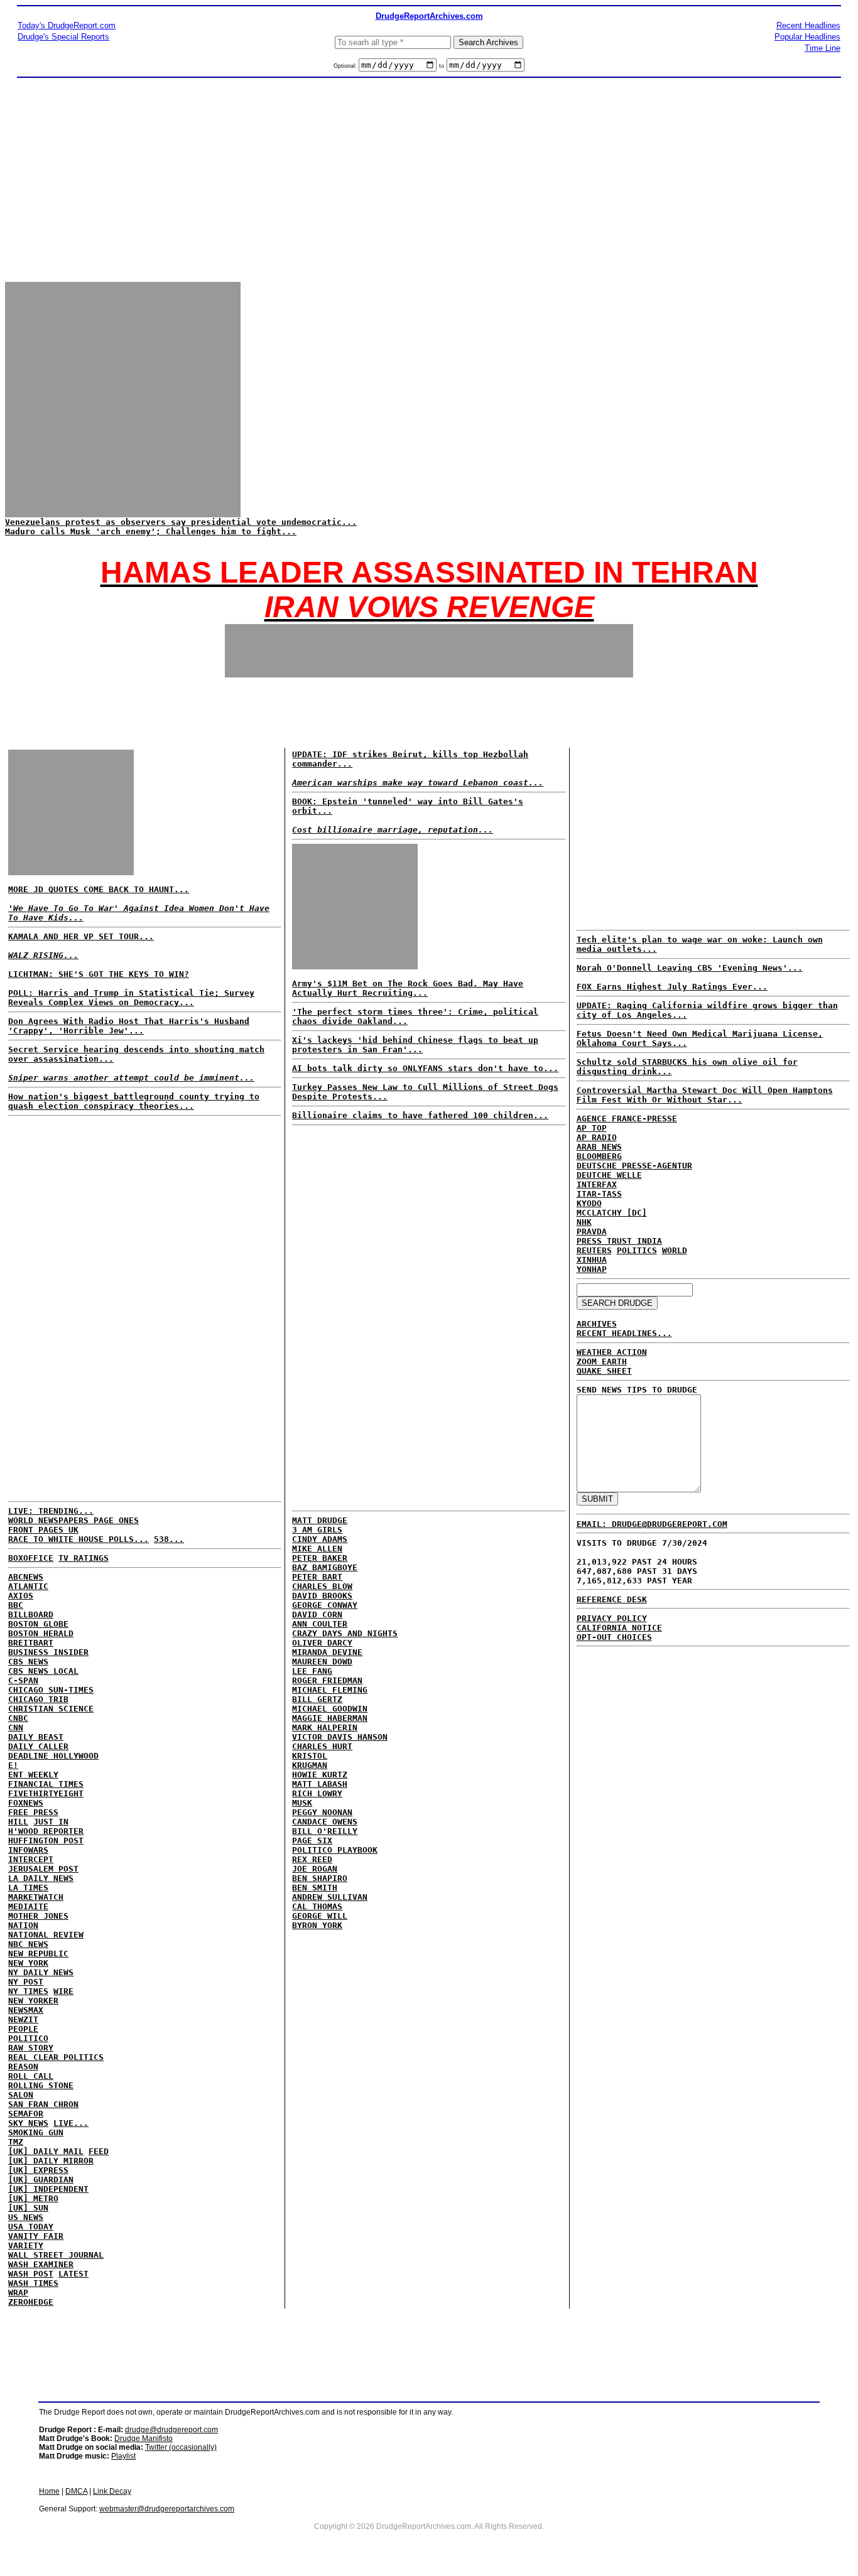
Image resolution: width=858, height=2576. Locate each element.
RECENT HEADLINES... (624, 1333)
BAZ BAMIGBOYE (325, 1567)
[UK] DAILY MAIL (46, 2151)
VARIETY (26, 2245)
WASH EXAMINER (41, 2264)
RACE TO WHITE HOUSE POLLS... (79, 1539)
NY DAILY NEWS (41, 1972)
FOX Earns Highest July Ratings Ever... (672, 987)
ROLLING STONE (41, 2085)
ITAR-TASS (599, 1194)
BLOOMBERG (599, 1156)
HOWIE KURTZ (320, 1775)
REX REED (312, 1859)
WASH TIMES (33, 2283)
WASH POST (31, 2274)
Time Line (823, 48)
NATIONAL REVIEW (46, 1935)
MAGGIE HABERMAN (330, 1718)
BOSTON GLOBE (38, 1624)
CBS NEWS (28, 1662)
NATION (23, 1925)
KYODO (589, 1203)
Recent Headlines (808, 25)
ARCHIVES (597, 1324)
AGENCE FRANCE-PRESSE (627, 1118)
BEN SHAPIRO (320, 1878)
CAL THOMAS (317, 1906)
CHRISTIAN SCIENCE (51, 1709)
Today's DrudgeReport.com (67, 25)
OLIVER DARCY (322, 1643)
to (442, 66)
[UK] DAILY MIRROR (51, 2161)
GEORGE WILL (320, 1916)
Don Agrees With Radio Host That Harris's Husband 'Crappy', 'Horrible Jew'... (129, 1026)
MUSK (302, 1803)
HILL (18, 1822)
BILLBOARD (31, 1614)
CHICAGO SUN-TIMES (51, 1690)
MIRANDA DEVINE (327, 1652)
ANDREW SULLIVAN (330, 1897)
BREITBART (31, 1643)
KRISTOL (310, 1756)
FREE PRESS (33, 1812)
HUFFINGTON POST (46, 1840)
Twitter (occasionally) (181, 2447)
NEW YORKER (33, 2001)
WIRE (63, 1991)
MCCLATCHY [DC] (612, 1213)
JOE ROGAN (315, 1869)
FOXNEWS (26, 1803)
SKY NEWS (28, 2123)
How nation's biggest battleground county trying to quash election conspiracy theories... (134, 1101)
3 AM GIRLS (317, 1530)
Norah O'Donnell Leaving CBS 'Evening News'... (690, 968)
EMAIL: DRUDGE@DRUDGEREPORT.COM (652, 1524)
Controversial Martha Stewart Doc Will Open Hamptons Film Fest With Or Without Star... (705, 1095)
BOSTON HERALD (41, 1633)
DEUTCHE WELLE (609, 1175)
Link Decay (112, 2491)
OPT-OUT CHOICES (614, 1637)
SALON (21, 2095)
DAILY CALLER (38, 1746)
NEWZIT (23, 2019)
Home (49, 2491)
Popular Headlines (807, 37)
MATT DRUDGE (320, 1520)
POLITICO (28, 2038)
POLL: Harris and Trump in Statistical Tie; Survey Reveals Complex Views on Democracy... (131, 998)
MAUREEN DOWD (322, 1662)
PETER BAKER (320, 1558)
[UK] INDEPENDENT (48, 2189)
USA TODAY (31, 2227)
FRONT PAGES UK (43, 1530)
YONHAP (592, 1269)
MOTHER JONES (38, 1916)
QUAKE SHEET (604, 1371)
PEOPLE (23, 2029)
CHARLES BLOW (322, 1586)
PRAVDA (592, 1231)
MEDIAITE (28, 1906)
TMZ (16, 2142)
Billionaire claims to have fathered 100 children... (420, 1115)
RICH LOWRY (317, 1793)
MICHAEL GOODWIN (330, 1709)
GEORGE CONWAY (325, 1605)
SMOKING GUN (36, 2132)
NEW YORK (28, 1963)
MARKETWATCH (36, 1897)
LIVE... (71, 2123)
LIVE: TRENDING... (51, 1511)
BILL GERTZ (317, 1699)
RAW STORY (31, 2048)
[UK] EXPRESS (38, 2170)
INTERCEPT (31, 1859)
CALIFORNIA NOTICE (619, 1628)
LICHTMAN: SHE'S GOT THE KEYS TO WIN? (99, 974)
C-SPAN (23, 1680)
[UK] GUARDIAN (41, 2180)
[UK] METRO (33, 2198)
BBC (16, 1605)
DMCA (76, 2491)
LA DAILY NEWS (41, 1878)
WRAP (18, 2293)
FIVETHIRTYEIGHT (46, 1793)
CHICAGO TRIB (38, 1699)
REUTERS (594, 1250)
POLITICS (637, 1250)
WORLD (675, 1250)
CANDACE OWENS (325, 1822)
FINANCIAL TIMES (46, 1784)
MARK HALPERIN (325, 1727)
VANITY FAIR (36, 2236)
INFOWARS (28, 1850)
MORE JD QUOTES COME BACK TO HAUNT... (99, 889)
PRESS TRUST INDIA (619, 1241)
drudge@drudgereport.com (171, 2430)
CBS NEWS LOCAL (43, 1671)
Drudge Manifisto (144, 2439)
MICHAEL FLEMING (330, 1690)
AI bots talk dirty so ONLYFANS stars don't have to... (425, 1068)
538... (169, 1539)
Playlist (123, 2456)
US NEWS (26, 2217)
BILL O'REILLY (325, 1831)
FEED (99, 2151)
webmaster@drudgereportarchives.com (167, 2509)
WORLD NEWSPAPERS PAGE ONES (73, 1520)
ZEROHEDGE (31, 2302)
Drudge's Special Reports (63, 37)
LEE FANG (312, 1671)
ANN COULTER (320, 1624)
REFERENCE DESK (612, 1599)
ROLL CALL (31, 2076)
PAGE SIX (312, 1840)
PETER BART (317, 1577)
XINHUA (592, 1260)
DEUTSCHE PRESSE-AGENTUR (634, 1166)
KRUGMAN (310, 1765)
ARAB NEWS (599, 1147)
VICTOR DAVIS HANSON (340, 1737)
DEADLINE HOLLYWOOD (53, 1756)
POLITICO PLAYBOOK (335, 1850)
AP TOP (592, 1128)
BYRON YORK (317, 1925)
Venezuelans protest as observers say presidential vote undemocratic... (181, 522)
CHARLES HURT (322, 1746)
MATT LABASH (320, 1784)
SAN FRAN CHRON (43, 2104)
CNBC (18, 1718)
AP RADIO (597, 1137)
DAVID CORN (317, 1614)
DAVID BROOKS (322, 1596)
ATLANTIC (28, 1586)
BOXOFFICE (31, 1558)
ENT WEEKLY (33, 1775)
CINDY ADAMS (320, 1539)
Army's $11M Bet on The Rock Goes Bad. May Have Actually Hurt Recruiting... (408, 988)
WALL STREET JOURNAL (56, 2255)
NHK (584, 1222)
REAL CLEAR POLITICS (56, 2057)
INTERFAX (597, 1184)
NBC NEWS (28, 1944)
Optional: (346, 66)
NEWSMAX (26, 2010)
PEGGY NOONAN (322, 1812)
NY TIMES (28, 1991)
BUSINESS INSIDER (48, 1652)
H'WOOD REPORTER (46, 1831)
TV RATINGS (84, 1558)
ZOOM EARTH (602, 1361)
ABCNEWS (26, 1577)
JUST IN (51, 1822)
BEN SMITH (315, 1888)
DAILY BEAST (36, 1737)
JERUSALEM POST (43, 1869)
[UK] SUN (28, 2208)
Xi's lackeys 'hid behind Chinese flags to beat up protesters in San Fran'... (415, 1045)
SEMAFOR (26, 2114)
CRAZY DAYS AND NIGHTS (345, 1633)
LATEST (73, 2274)
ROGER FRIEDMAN (327, 1680)
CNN (16, 1727)
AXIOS (21, 1596)
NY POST (26, 1982)
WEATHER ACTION (612, 1352)
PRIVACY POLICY (612, 1618)
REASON (23, 2067)
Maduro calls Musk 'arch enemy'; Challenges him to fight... (151, 531)
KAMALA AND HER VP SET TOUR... (81, 936)
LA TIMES (28, 1888)
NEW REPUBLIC (38, 1954)
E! (13, 1765)
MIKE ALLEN (317, 1549)
